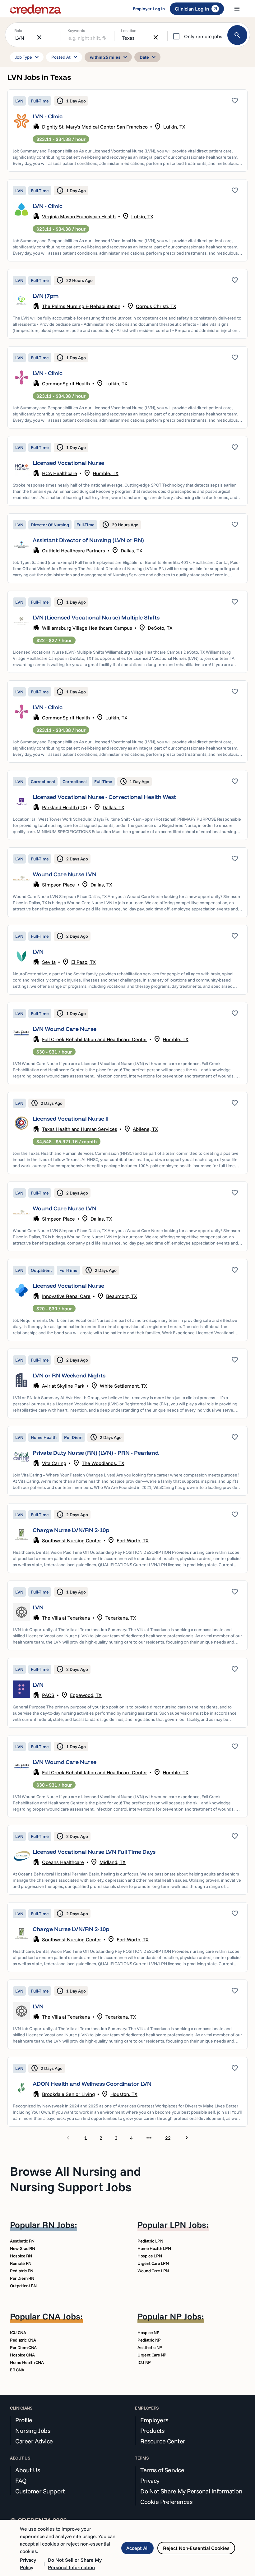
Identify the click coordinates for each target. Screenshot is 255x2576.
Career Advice (34, 2441)
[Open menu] (237, 9)
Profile (24, 2420)
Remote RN (21, 2263)
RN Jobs (58, 2225)
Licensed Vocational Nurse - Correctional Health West (104, 797)
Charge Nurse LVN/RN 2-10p (71, 1530)
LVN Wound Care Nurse (65, 1029)
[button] (127, 131)
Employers (154, 2420)
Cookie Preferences (166, 2502)
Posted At (65, 57)
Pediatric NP (149, 2340)
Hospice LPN (150, 2256)
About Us (28, 2470)
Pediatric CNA (23, 2340)
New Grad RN (22, 2248)
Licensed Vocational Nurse (68, 463)
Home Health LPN (154, 2248)
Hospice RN (21, 2256)
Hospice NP (148, 2333)
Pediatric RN (22, 2271)
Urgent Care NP (152, 2355)
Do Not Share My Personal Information (191, 2491)
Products (152, 2431)
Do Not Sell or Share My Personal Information (75, 2564)
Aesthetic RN (22, 2241)
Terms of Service (162, 2470)
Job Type (28, 57)
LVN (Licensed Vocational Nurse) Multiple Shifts (96, 617)
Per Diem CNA (23, 2347)
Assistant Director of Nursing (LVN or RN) (88, 540)
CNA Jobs (61, 2316)
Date (149, 57)
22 (168, 2138)
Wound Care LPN (153, 2271)
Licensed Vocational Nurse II (71, 1119)
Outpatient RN (23, 2286)
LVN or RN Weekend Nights (69, 1375)
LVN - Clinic (48, 116)
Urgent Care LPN (153, 2263)
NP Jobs (186, 2316)
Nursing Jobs (33, 2431)
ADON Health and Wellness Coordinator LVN (92, 2084)
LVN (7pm (46, 296)
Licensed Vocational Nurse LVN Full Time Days (94, 1852)
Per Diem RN (22, 2278)
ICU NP (144, 2362)
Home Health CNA (27, 2362)
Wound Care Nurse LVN (65, 874)
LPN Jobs (188, 2225)
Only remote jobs (203, 36)
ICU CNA (18, 2333)
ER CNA (17, 2370)
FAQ (21, 2481)
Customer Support (40, 2491)
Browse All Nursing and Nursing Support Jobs (75, 2179)
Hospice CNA (22, 2355)
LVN (38, 952)
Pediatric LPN (150, 2241)
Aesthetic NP (150, 2347)
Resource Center (163, 2441)
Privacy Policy (28, 2564)
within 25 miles (109, 57)
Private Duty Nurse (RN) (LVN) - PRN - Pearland (96, 1453)
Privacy (150, 2481)
